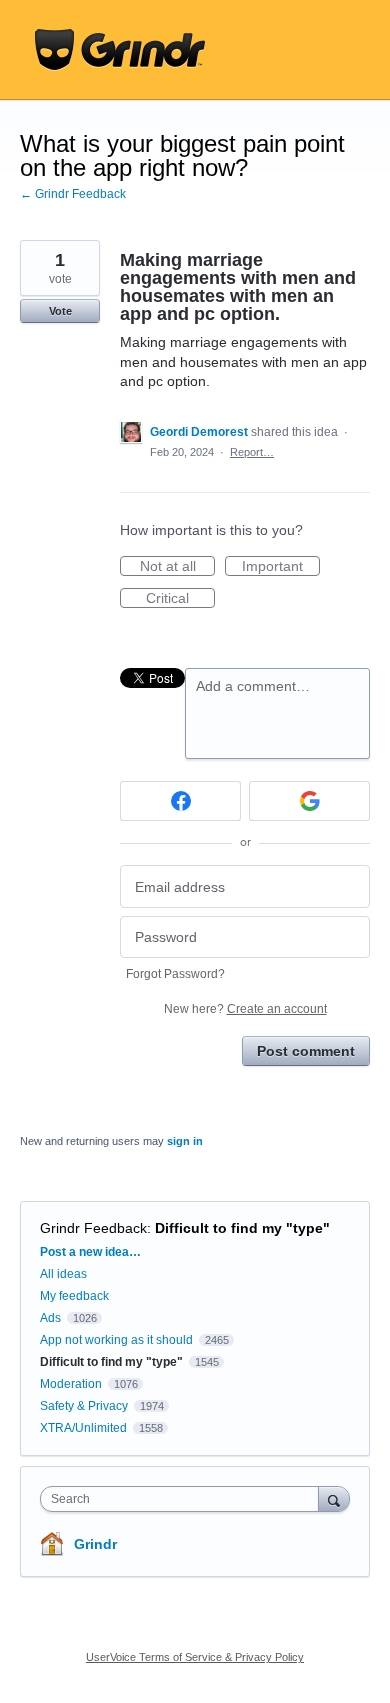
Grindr (95, 1544)
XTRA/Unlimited (83, 1428)
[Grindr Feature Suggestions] (120, 50)
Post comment (306, 1051)
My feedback (74, 1296)
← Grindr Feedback (73, 194)
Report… (252, 452)
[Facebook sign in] (180, 801)
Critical (180, 599)
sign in (185, 1141)
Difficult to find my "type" (242, 1228)
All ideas (63, 1274)
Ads (50, 1318)
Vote (60, 311)
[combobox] (184, 1499)
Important (281, 567)
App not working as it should (116, 1340)
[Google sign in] (309, 801)
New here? (245, 1009)
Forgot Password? (175, 974)
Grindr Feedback (93, 1228)
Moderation (72, 1384)
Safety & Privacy (85, 1406)
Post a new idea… (90, 1252)
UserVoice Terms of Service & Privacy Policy (195, 1657)
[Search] (334, 1498)
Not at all (177, 567)
